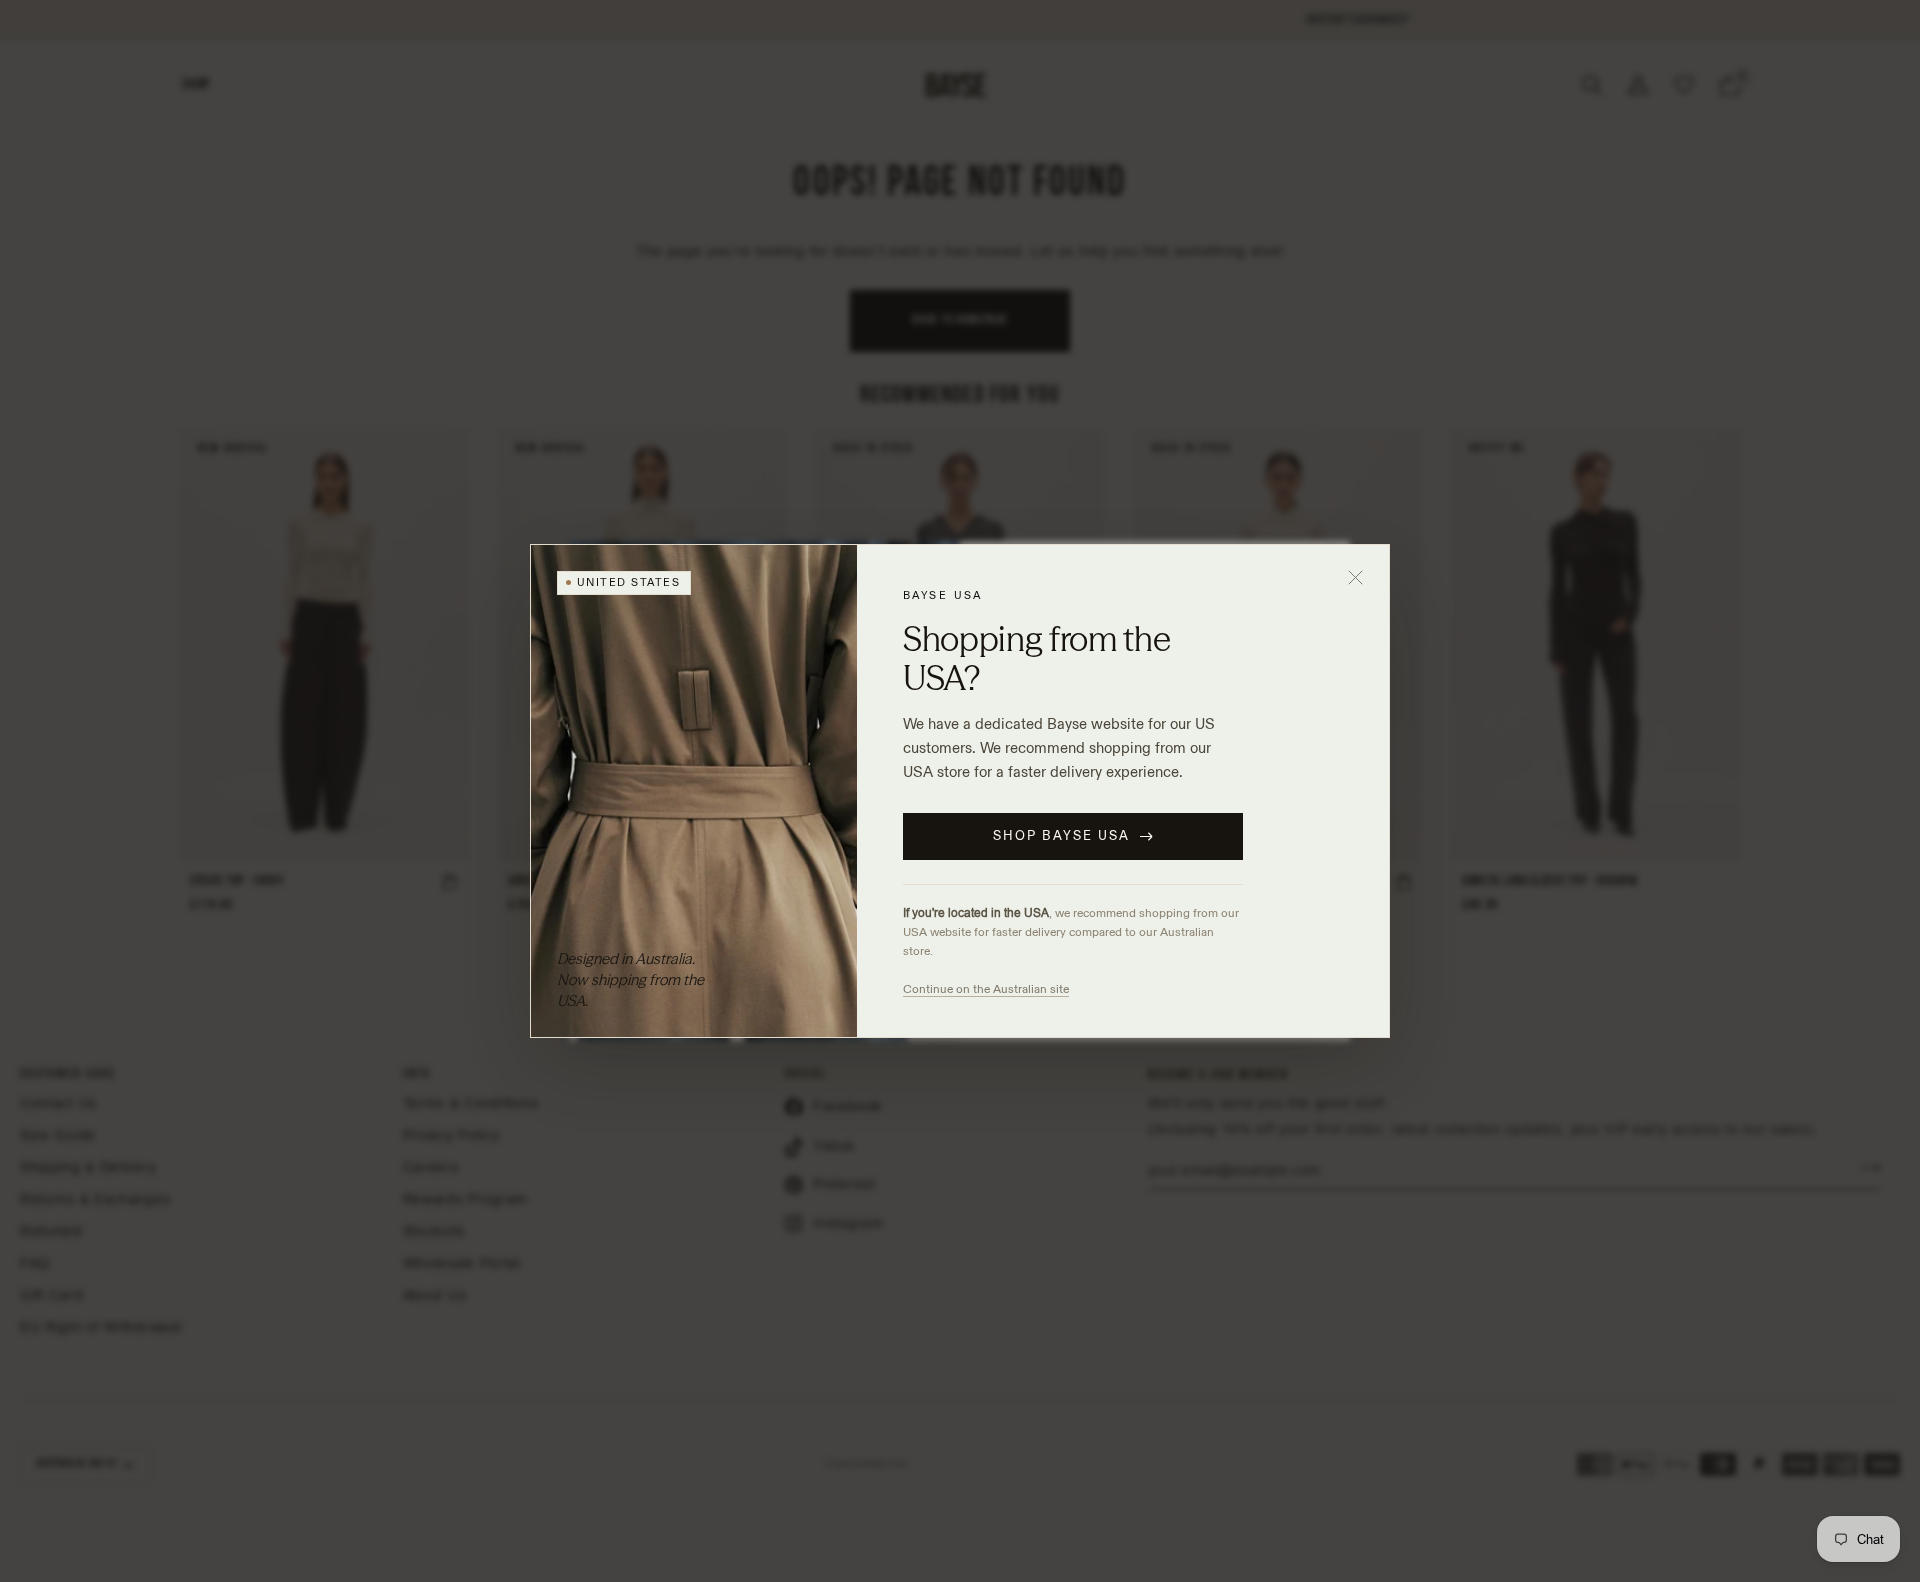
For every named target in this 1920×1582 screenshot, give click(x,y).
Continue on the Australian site (986, 988)
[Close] (1356, 578)
